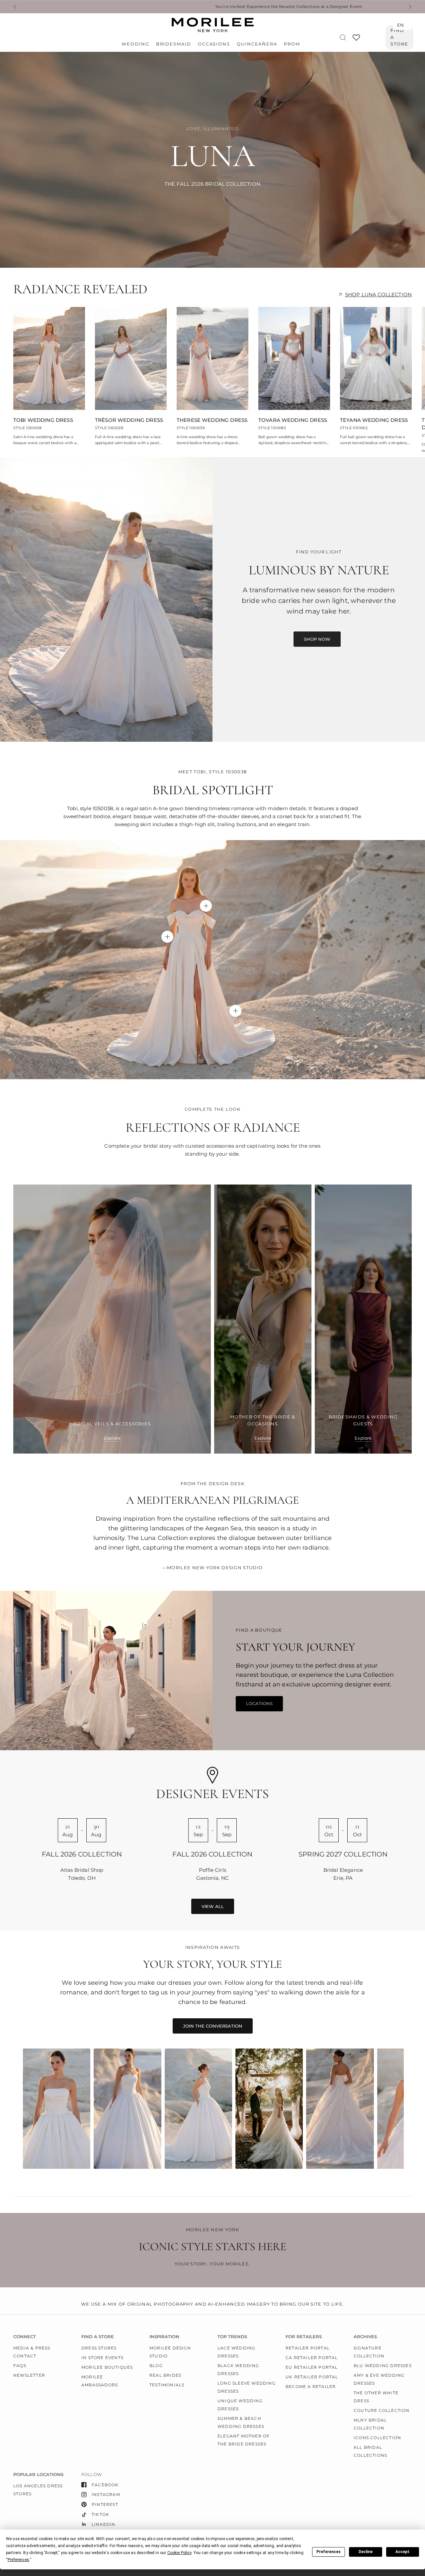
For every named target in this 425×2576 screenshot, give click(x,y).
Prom (292, 44)
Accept (402, 2552)
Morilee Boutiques (107, 2367)
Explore (112, 1438)
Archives (365, 2337)
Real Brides (165, 2375)
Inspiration (164, 2337)
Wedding (135, 44)
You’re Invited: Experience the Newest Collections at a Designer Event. (184, 7)
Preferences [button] (18, 2560)
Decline (366, 2552)
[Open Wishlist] (356, 40)
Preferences (329, 2552)
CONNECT (25, 2337)
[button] (317, 639)
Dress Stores (99, 2348)
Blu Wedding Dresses (383, 2366)
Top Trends (232, 2337)
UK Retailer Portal (312, 2377)
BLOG (156, 2366)
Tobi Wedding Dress (43, 420)
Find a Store (399, 37)
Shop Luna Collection (378, 294)
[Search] (343, 37)
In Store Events (102, 2358)
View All (213, 1906)
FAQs (20, 2366)
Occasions (214, 44)
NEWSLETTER (29, 2375)
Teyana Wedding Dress (374, 420)
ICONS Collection (377, 2438)
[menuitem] (137, 44)
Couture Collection (382, 2410)
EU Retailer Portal (312, 2367)
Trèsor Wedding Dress (129, 420)
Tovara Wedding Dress (293, 420)
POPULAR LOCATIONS (38, 2475)
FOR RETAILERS (304, 2337)
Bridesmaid (174, 44)
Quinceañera (257, 44)
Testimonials (167, 2385)
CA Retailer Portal (312, 2358)
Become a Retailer (311, 2386)
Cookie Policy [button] (179, 2553)
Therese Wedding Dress (212, 420)
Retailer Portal (308, 2348)
